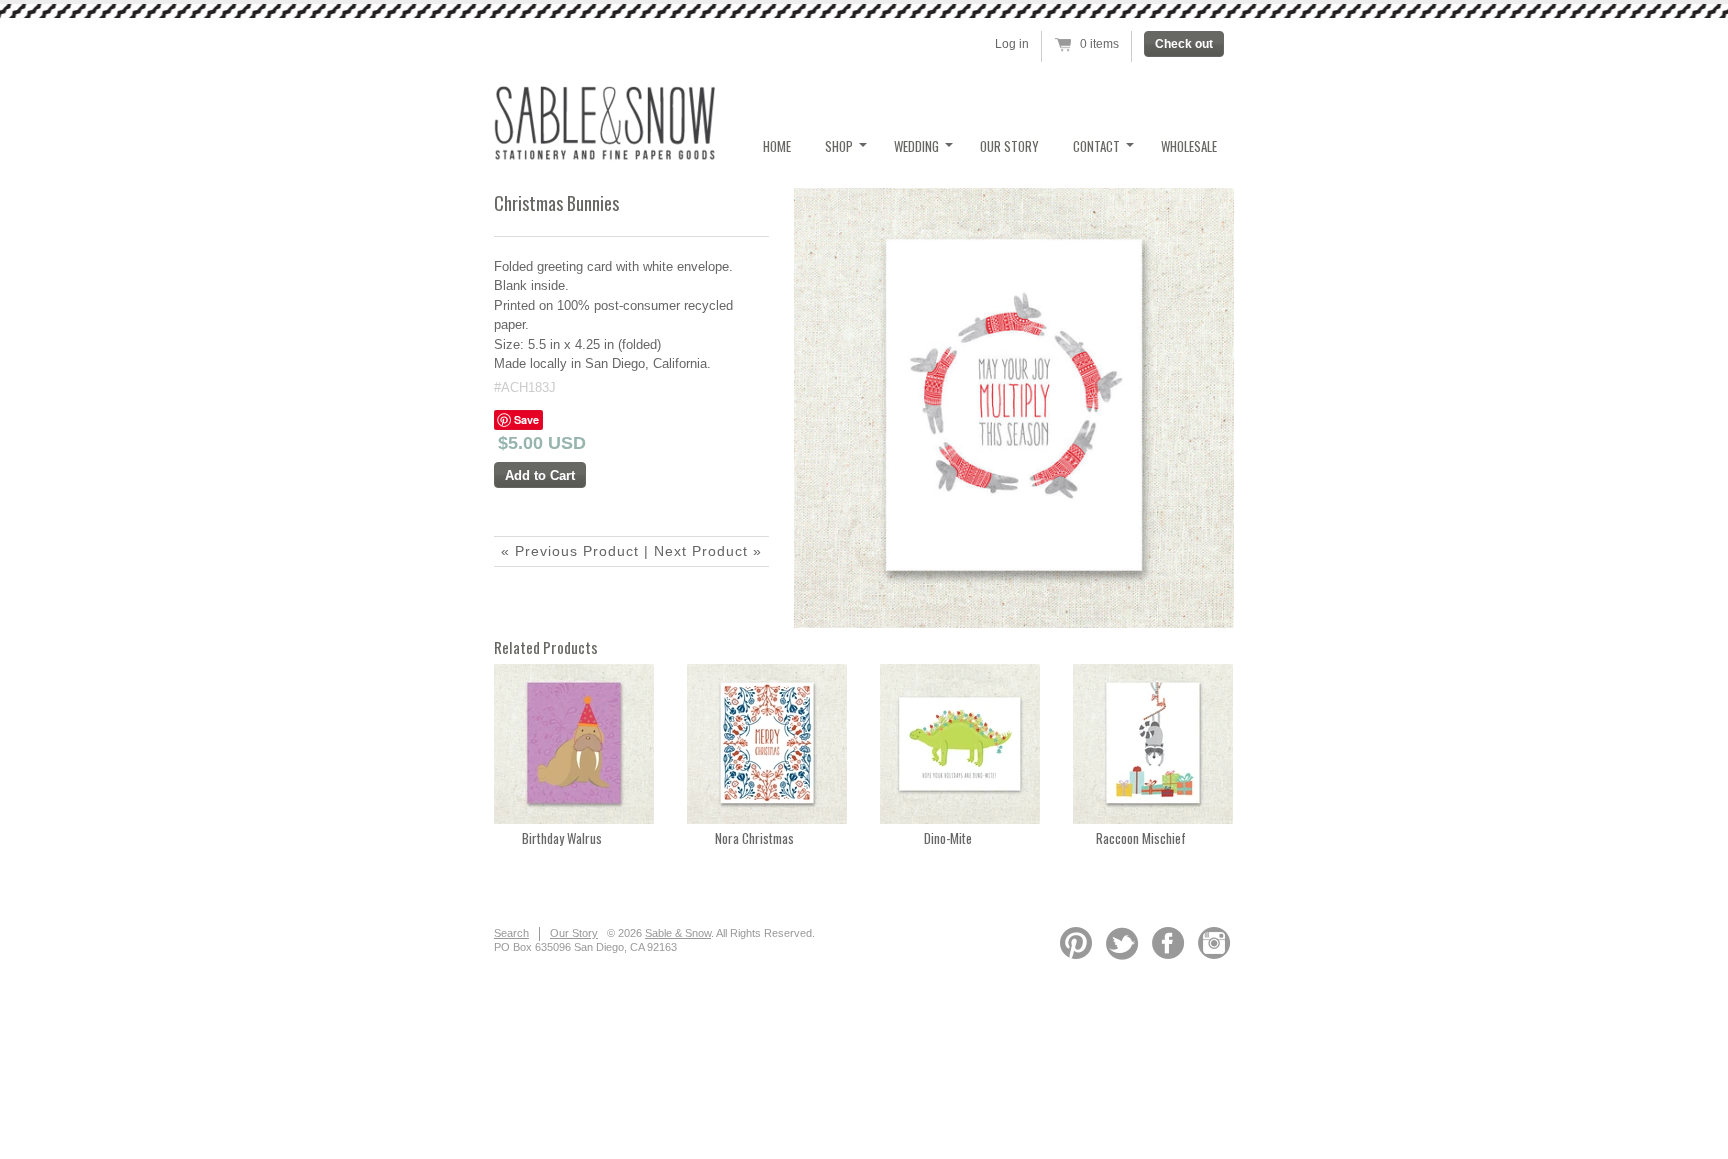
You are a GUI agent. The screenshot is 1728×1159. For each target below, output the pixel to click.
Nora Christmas (754, 838)
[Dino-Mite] (960, 819)
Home (777, 146)
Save (526, 419)
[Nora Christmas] (767, 819)
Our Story (1009, 146)
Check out (1184, 44)
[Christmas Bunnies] (1014, 408)
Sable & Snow (678, 933)
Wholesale (1189, 146)
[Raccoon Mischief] (1153, 819)
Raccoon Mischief (1141, 838)
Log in (1012, 44)
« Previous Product (570, 551)
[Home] (604, 154)
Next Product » (708, 551)
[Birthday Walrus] (574, 819)
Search (511, 933)
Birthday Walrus (562, 838)
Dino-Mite (948, 838)
